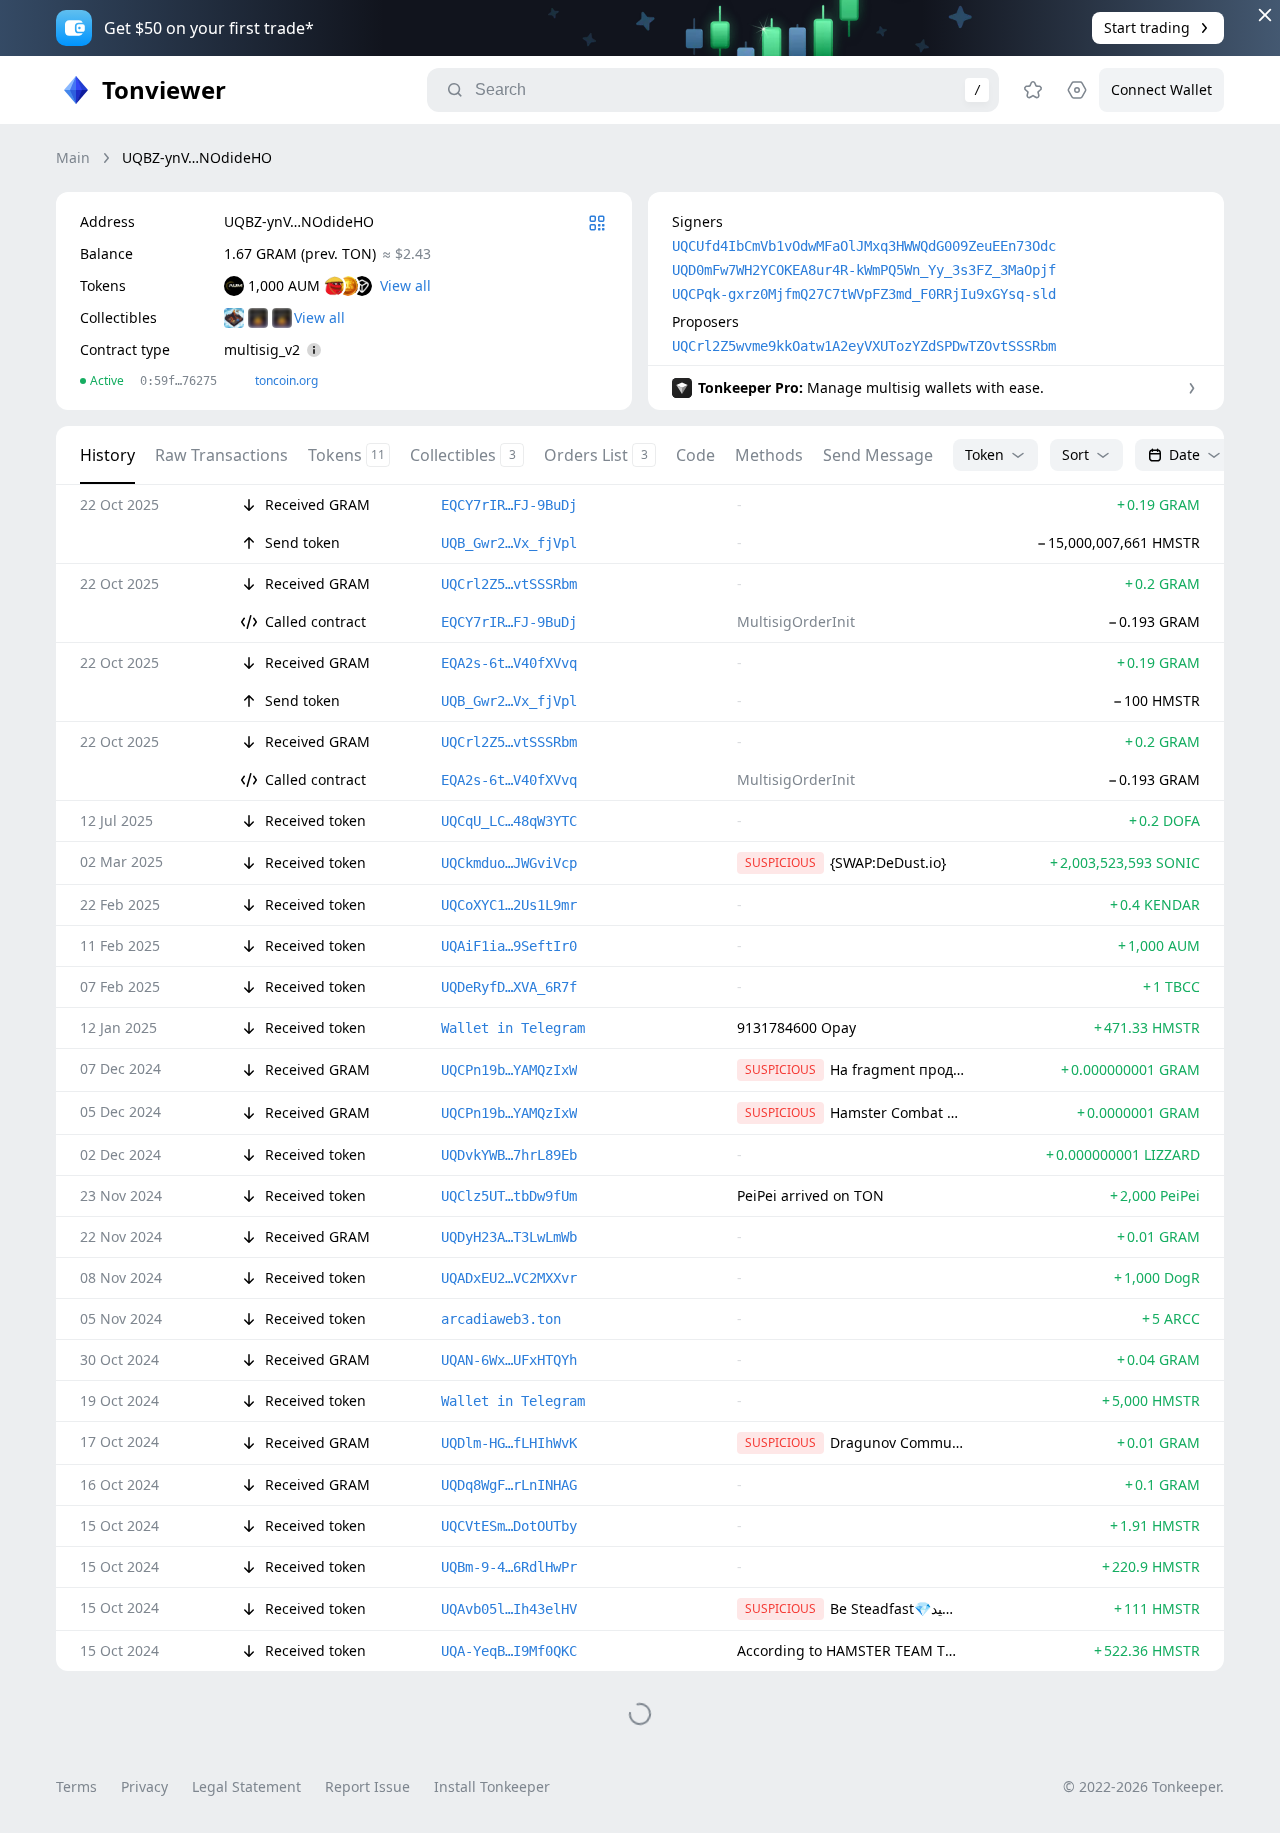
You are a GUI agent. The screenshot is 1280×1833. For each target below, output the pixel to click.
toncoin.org (286, 380)
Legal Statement (246, 1786)
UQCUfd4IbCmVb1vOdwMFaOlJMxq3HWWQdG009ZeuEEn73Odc (864, 246)
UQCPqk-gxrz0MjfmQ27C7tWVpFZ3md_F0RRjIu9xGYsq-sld (864, 294)
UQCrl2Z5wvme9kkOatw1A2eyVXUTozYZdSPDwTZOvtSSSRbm (864, 346)
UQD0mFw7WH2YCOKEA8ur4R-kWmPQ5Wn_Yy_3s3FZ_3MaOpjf (864, 270)
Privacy (144, 1786)
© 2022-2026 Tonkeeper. (1143, 1786)
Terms (76, 1786)
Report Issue (367, 1786)
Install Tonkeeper (492, 1786)
